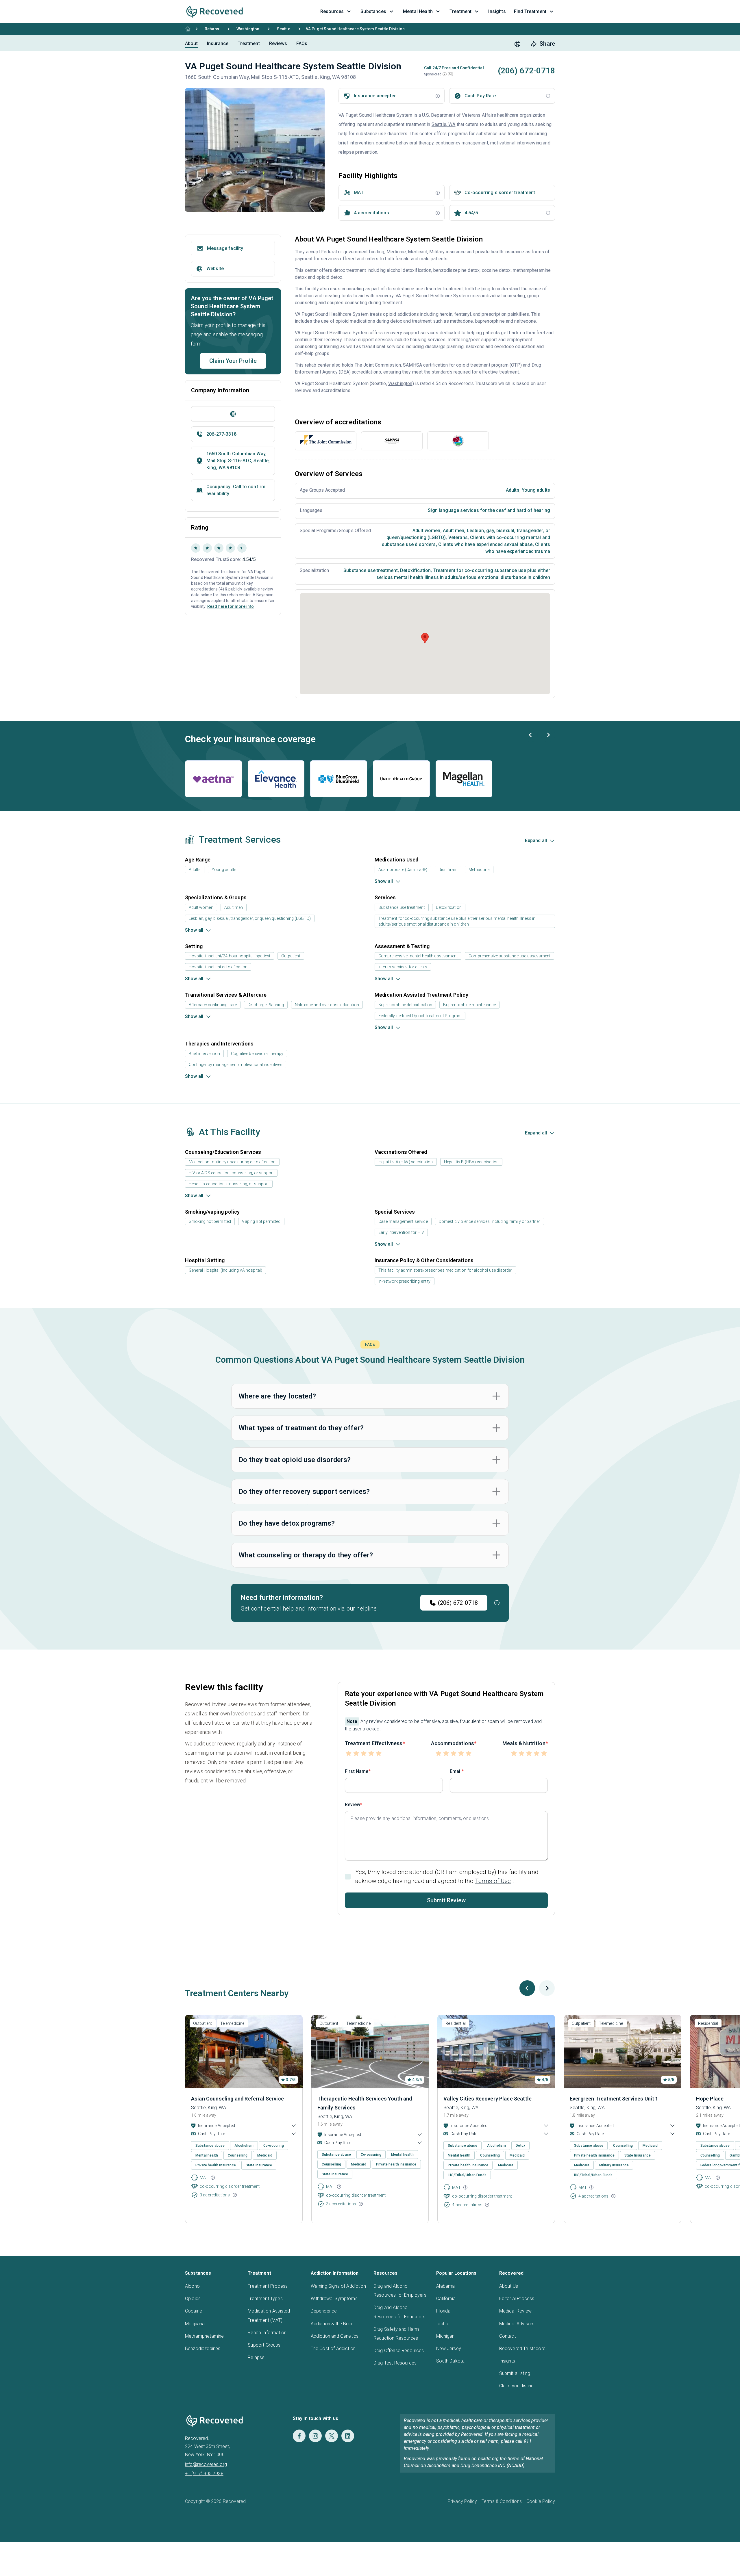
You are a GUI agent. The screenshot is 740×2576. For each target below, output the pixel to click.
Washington (248, 29)
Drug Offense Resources (399, 2351)
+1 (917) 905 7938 (204, 2474)
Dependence (324, 2311)
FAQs (302, 43)
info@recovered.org (206, 2464)
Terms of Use (493, 1881)
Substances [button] (373, 11)
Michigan (445, 2336)
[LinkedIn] (348, 2436)
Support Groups (264, 2345)
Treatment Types (265, 2299)
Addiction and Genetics (335, 2336)
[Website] (233, 414)
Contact (507, 2336)
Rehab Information (267, 2333)
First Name (357, 1771)
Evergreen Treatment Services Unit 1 (614, 2099)
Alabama (445, 2286)
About (191, 43)
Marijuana (195, 2324)
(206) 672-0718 (458, 1603)
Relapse (256, 2357)
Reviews (278, 43)
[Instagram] (315, 2436)
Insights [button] (497, 11)
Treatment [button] (460, 11)
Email (456, 1771)
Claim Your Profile (233, 361)
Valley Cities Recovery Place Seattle (488, 2099)
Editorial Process (517, 2299)
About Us (509, 2286)
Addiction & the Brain (332, 2324)
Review (353, 1805)
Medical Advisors (517, 2324)
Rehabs (212, 29)
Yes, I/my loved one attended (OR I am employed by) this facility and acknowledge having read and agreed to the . (447, 1876)
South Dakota (450, 2361)
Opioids (193, 2299)
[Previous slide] (531, 735)
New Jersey (449, 2349)
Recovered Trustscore (522, 2349)
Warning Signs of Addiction (338, 2286)
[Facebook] (299, 2436)
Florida (443, 2311)
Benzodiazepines (203, 2349)
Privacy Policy (462, 2501)
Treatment (249, 43)
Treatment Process (268, 2286)
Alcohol (193, 2286)
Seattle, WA (444, 124)
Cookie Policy (541, 2501)
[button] (445, 74)
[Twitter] (332, 2436)
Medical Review (515, 2311)
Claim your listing (517, 2386)
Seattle (284, 29)
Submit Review (446, 1900)
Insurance (218, 43)
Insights (507, 2361)
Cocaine (194, 2311)
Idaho (442, 2324)
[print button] (517, 44)
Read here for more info (231, 606)
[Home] (188, 29)
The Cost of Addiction (333, 2349)
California (446, 2299)
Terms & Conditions (502, 2501)
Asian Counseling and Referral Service (237, 2099)
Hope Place (710, 2099)
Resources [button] (332, 11)
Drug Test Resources (395, 2363)
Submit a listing (515, 2373)
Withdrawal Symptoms (334, 2299)
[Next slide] (548, 735)
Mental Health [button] (418, 11)
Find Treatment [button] (530, 11)
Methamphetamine (204, 2336)
